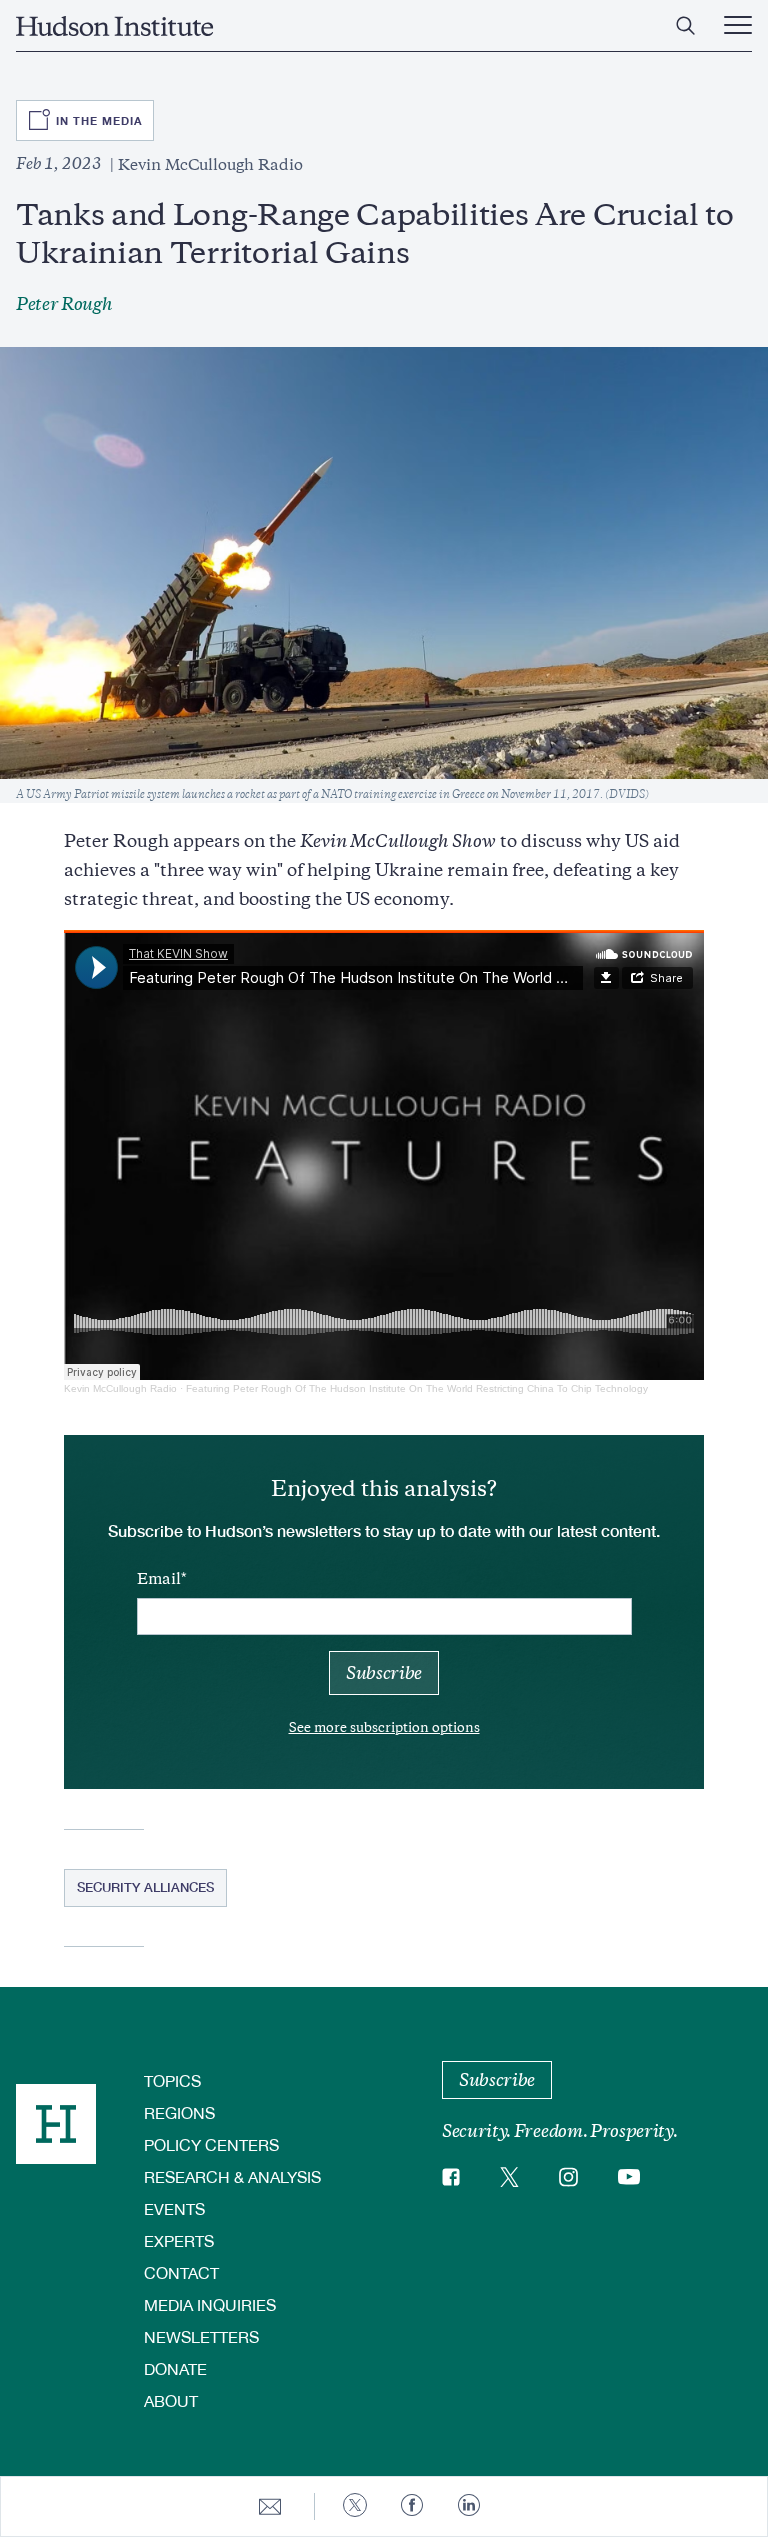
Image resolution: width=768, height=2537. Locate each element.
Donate (175, 2368)
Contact (181, 2272)
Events (174, 2208)
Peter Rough (64, 304)
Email (159, 1579)
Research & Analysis (232, 2176)
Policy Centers (211, 2144)
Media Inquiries (210, 2304)
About (171, 2400)
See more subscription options (384, 1727)
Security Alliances (145, 1887)
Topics (172, 2080)
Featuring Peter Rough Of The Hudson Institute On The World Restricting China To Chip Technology (417, 1388)
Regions (179, 2112)
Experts (179, 2240)
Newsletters (201, 2336)
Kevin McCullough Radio (120, 1388)
